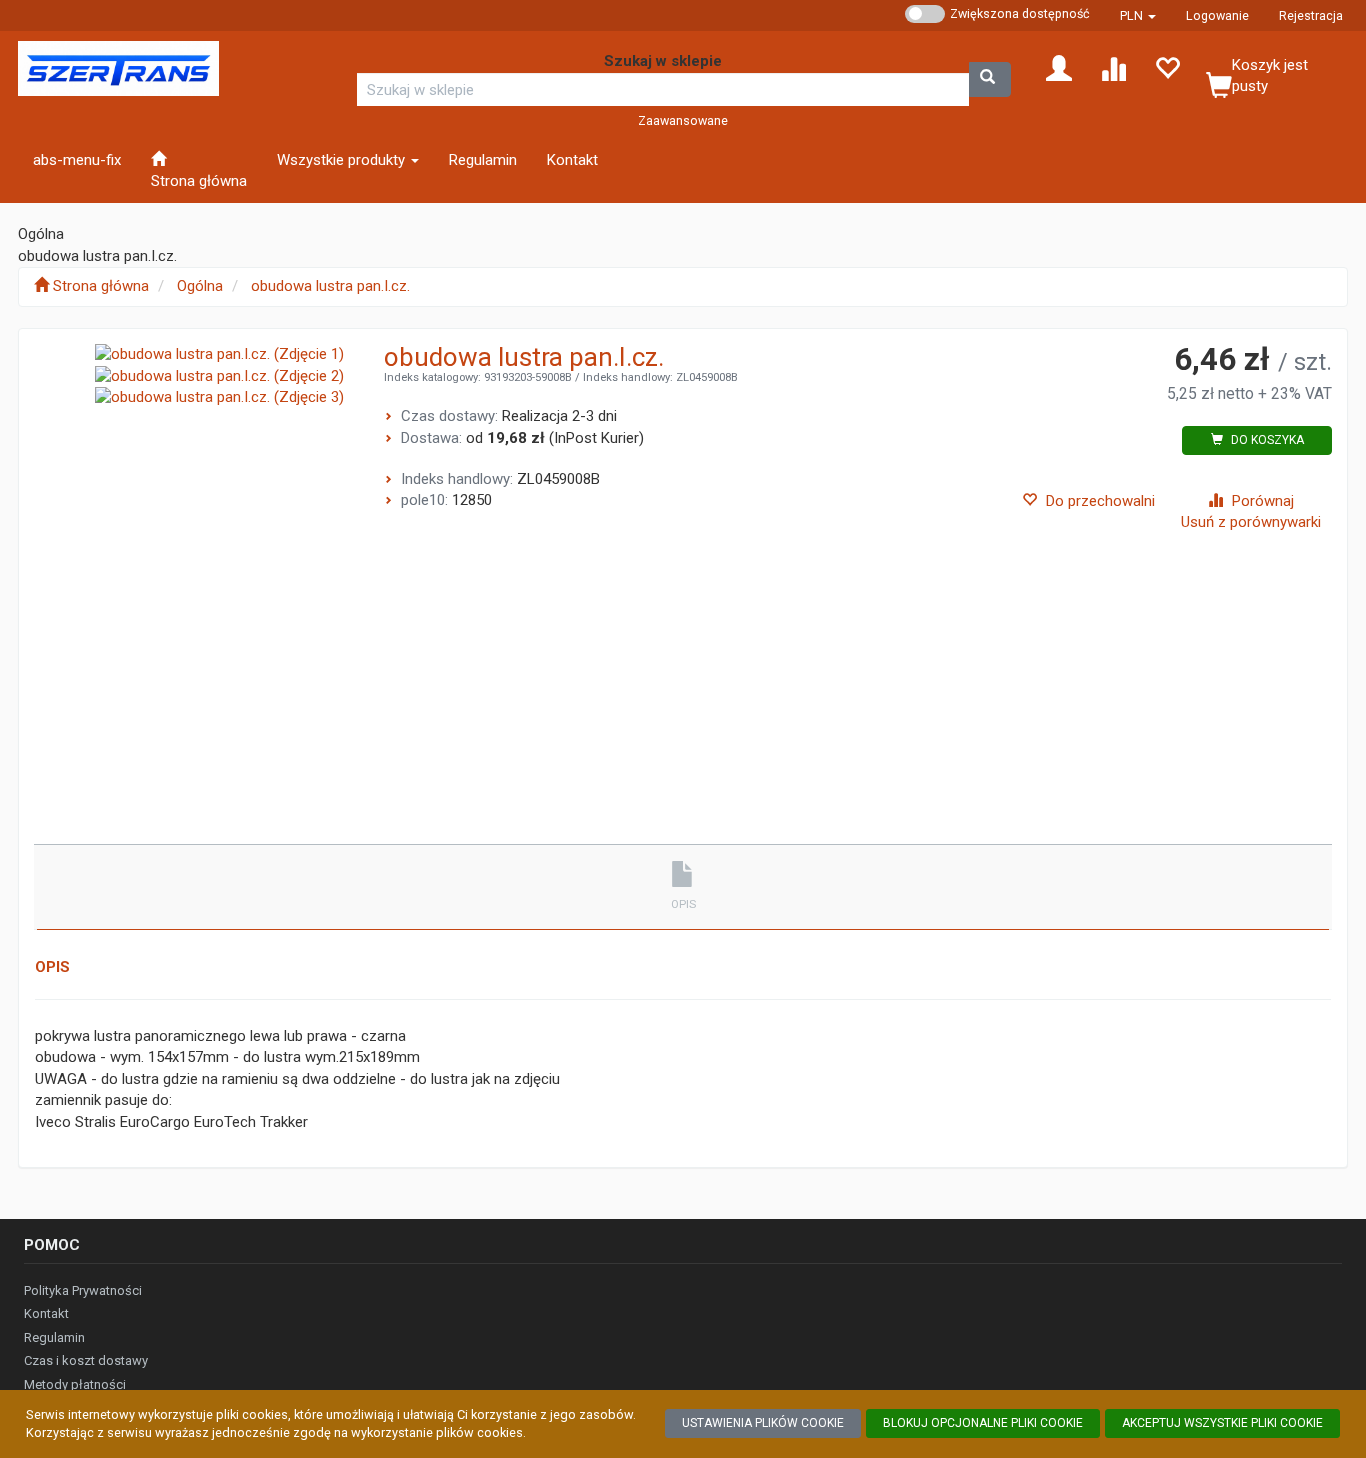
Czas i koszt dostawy (86, 1360)
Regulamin (54, 1337)
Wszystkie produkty (343, 160)
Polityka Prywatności (83, 1290)
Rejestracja (1311, 15)
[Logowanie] (1059, 67)
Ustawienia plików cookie (763, 1423)
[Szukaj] (990, 79)
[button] (1138, 15)
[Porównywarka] (1113, 67)
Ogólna (200, 286)
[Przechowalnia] (1167, 67)
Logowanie (1217, 15)
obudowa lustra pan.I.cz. (330, 286)
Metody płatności (75, 1384)
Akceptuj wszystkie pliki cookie (1222, 1423)
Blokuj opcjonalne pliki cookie (983, 1423)
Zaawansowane (683, 120)
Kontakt (46, 1313)
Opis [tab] (683, 904)
